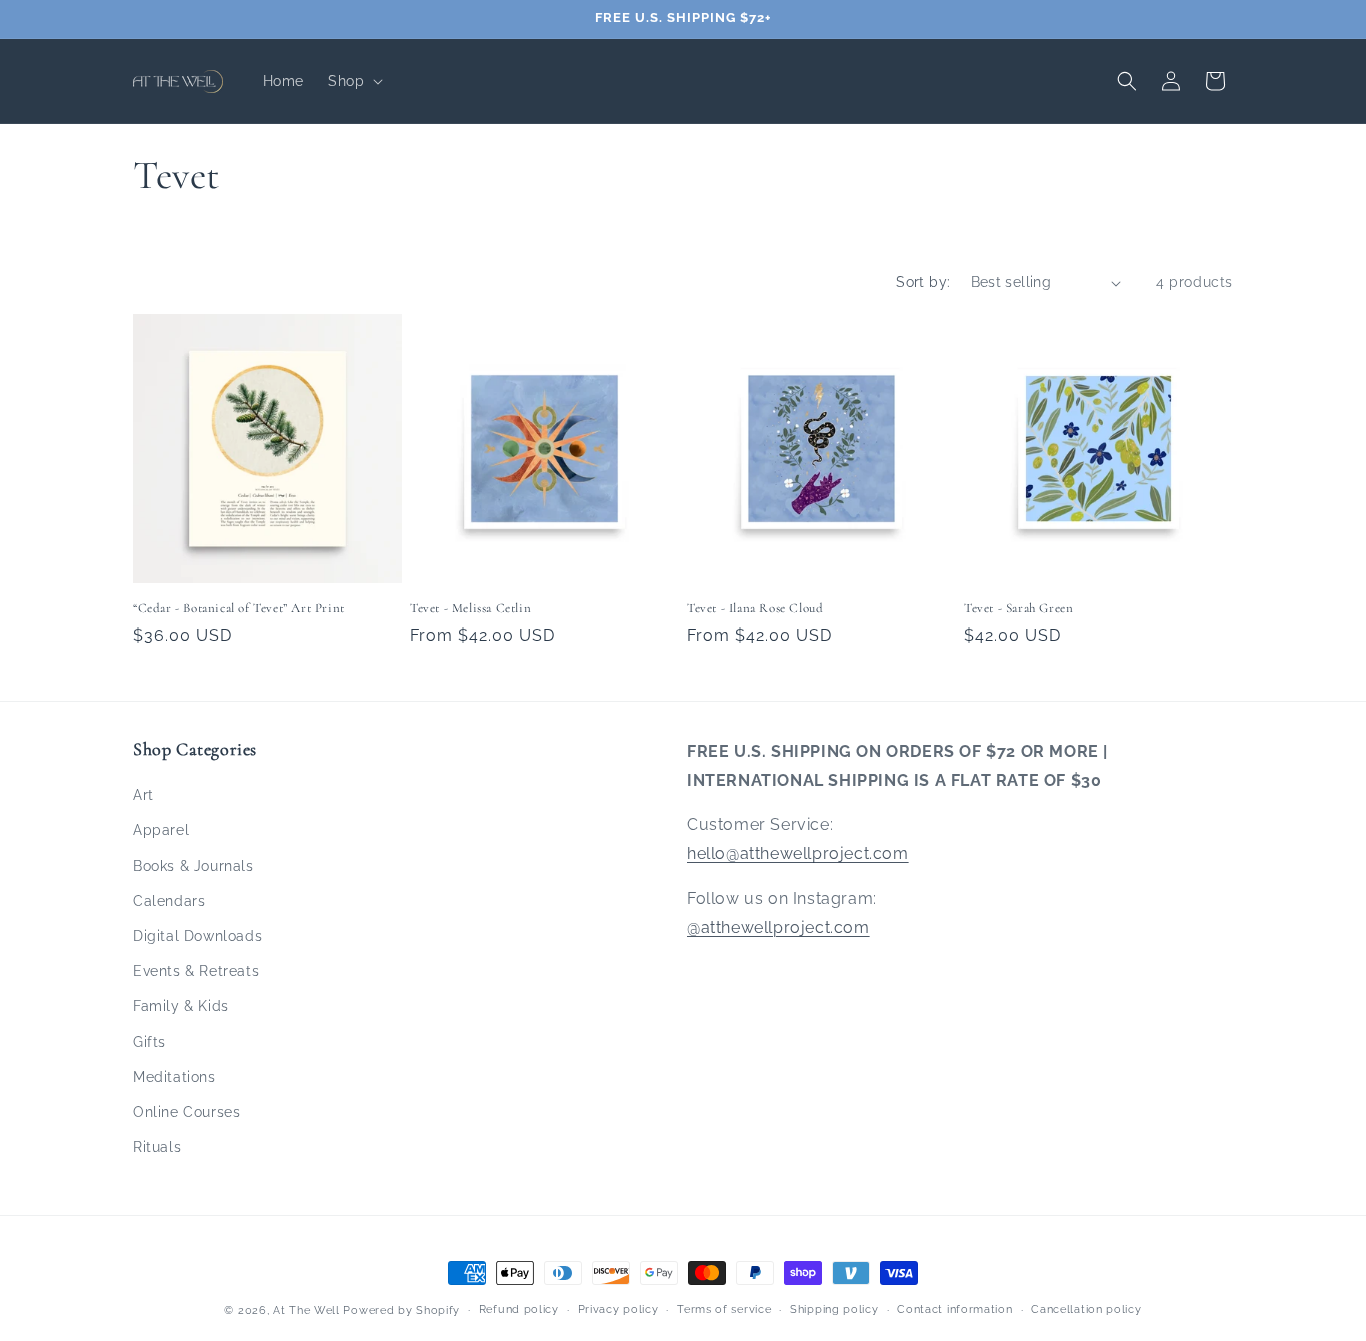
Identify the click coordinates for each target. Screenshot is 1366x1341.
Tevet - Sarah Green (1018, 608)
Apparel (161, 830)
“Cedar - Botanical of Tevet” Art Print (239, 608)
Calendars (169, 901)
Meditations (174, 1077)
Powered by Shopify (401, 1310)
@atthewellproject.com (778, 927)
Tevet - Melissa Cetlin (470, 608)
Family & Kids (181, 1006)
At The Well (306, 1310)
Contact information (954, 1309)
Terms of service (724, 1309)
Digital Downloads (197, 936)
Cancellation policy (1086, 1309)
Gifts (149, 1042)
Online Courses (186, 1112)
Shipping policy (834, 1309)
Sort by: (923, 282)
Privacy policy (618, 1309)
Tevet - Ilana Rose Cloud (755, 608)
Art (143, 795)
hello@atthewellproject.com (798, 853)
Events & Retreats (196, 971)
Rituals (157, 1147)
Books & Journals (193, 866)
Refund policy (519, 1309)
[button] (353, 81)
